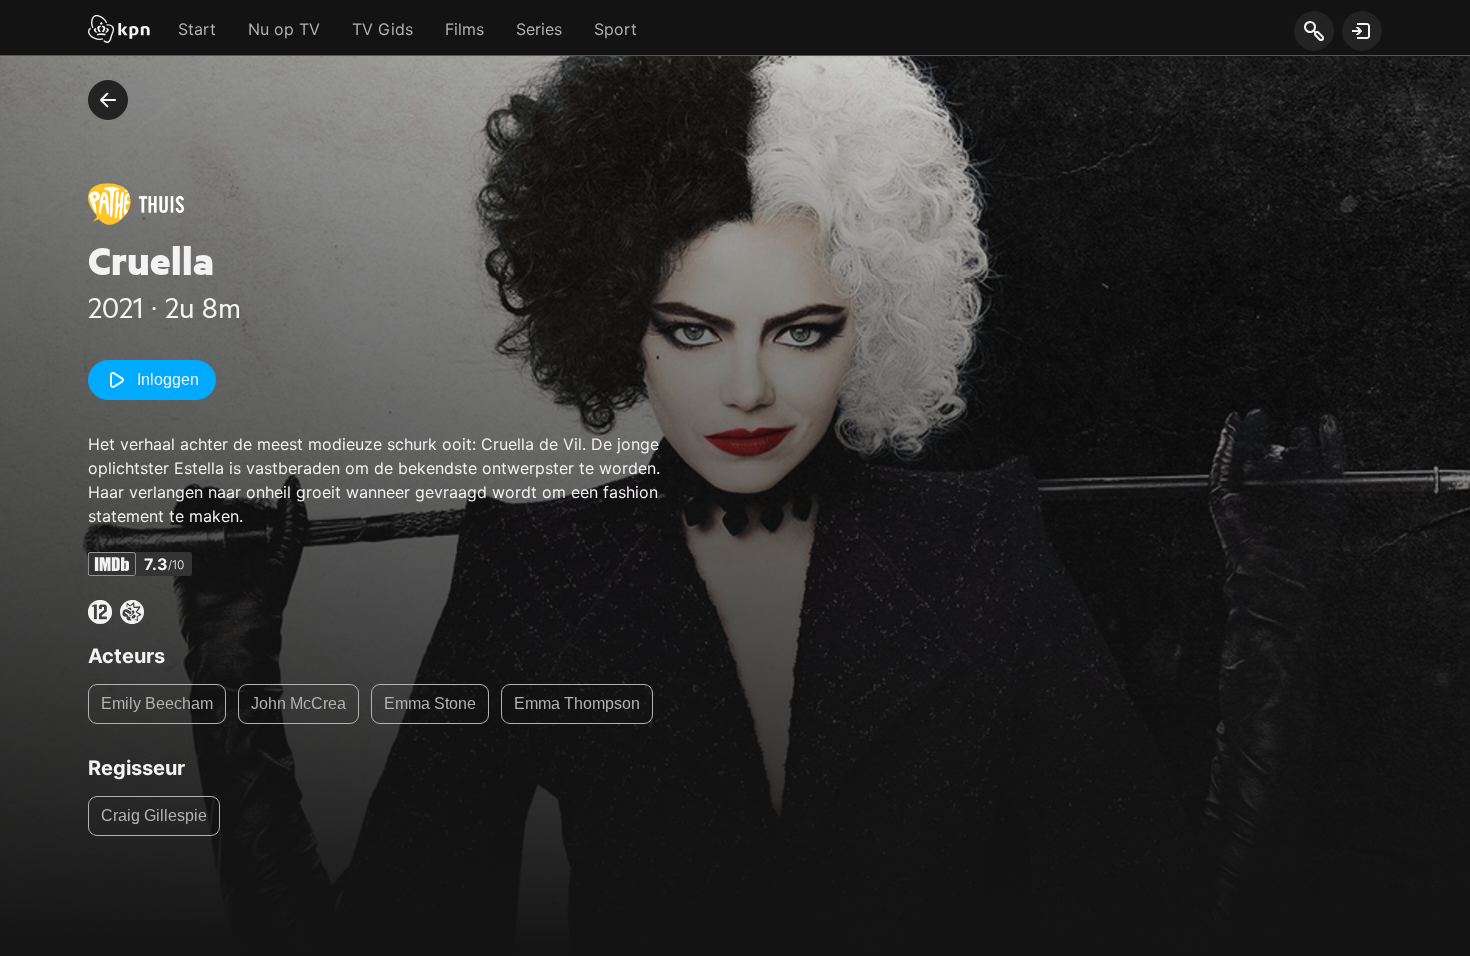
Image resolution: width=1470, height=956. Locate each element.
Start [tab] (197, 29)
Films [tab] (464, 29)
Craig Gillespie (154, 815)
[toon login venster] (1362, 31)
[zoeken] (1313, 32)
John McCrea (298, 703)
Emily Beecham (157, 703)
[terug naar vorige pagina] (108, 100)
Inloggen (168, 379)
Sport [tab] (615, 29)
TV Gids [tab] (382, 29)
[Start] (119, 31)
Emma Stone (430, 703)
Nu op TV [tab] (284, 29)
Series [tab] (539, 29)
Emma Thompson (577, 703)
